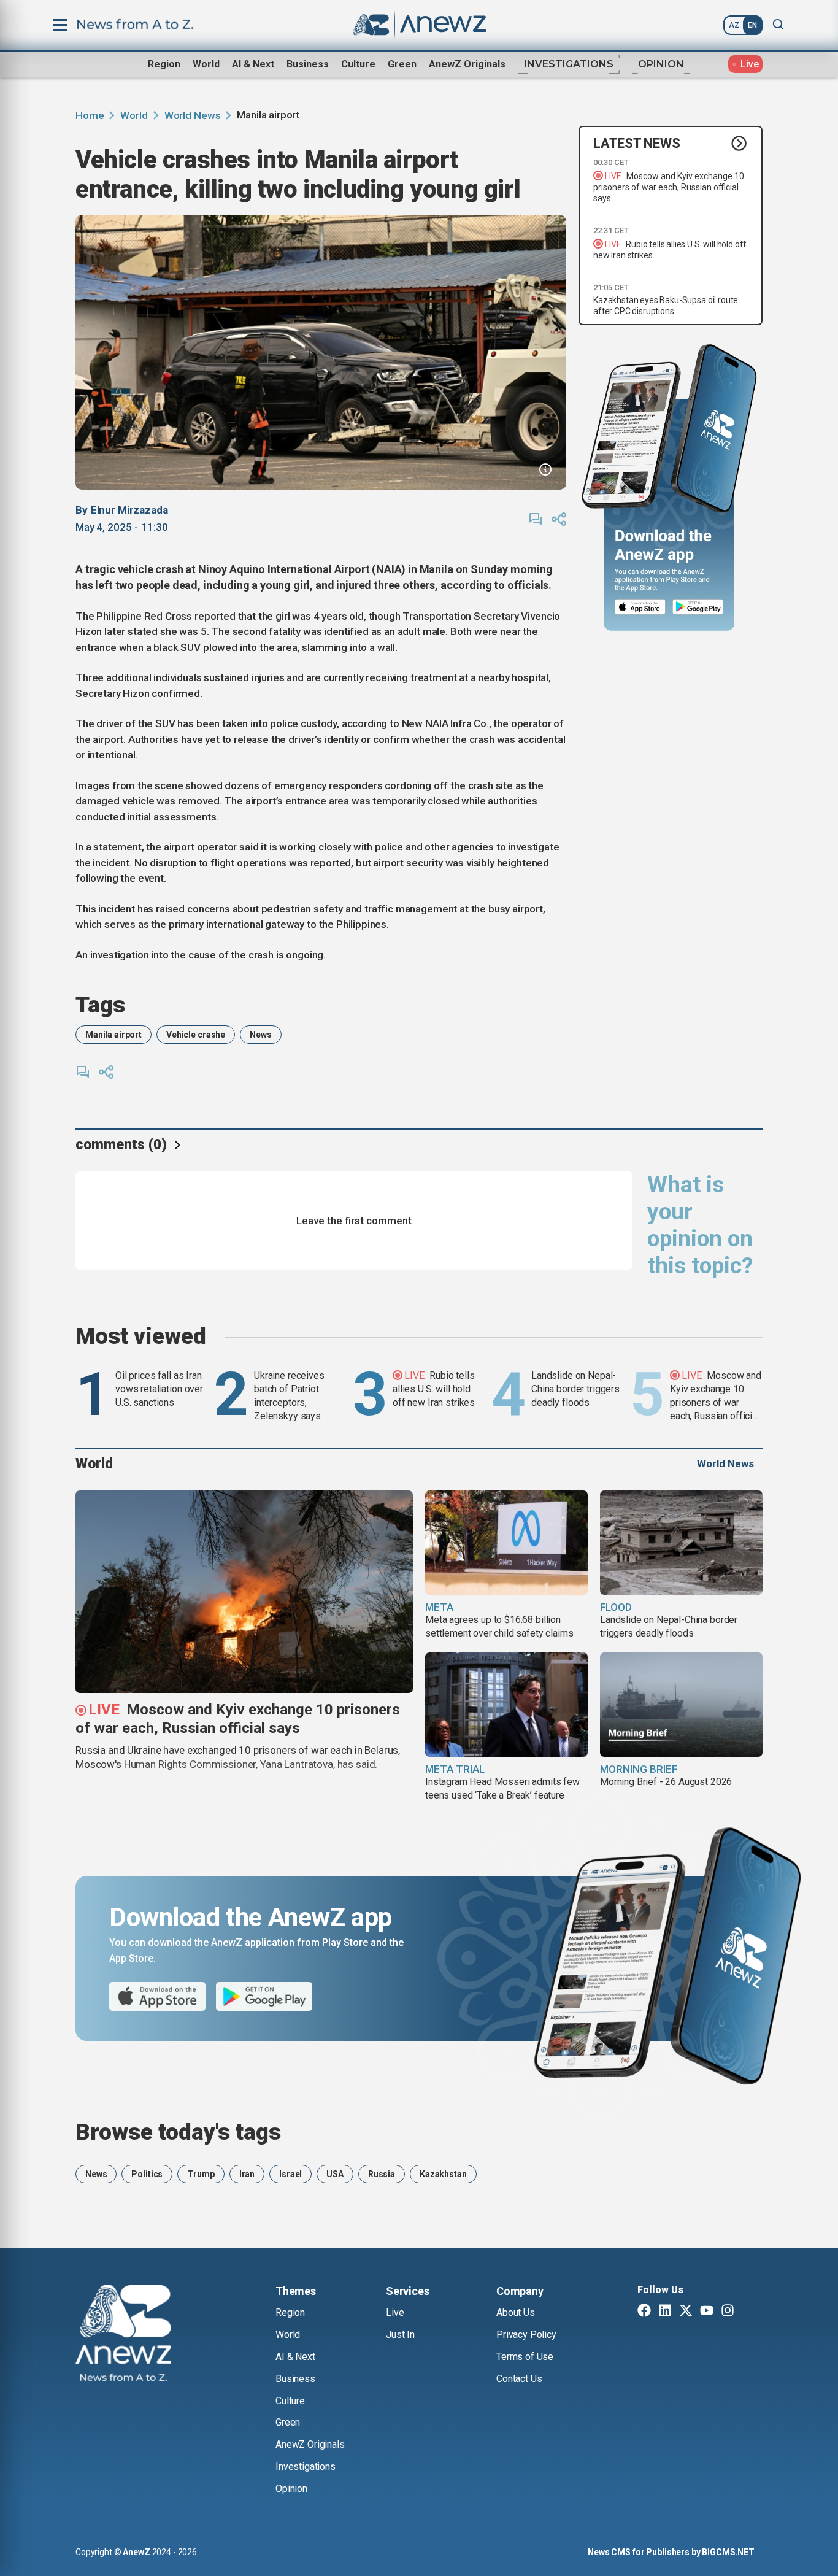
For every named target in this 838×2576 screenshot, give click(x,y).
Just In (400, 2335)
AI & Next (253, 64)
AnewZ (136, 2552)
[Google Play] (701, 607)
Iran (247, 2174)
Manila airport (113, 1035)
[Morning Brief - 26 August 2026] (681, 1705)
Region (164, 64)
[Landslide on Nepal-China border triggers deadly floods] (681, 1543)
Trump (201, 2174)
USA (335, 2174)
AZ (734, 25)
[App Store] (640, 607)
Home (90, 115)
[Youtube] (707, 2312)
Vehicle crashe (196, 1035)
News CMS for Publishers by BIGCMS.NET (671, 2552)
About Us (516, 2312)
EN (752, 25)
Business (308, 64)
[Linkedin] (665, 2312)
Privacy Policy (526, 2335)
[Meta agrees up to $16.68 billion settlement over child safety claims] (506, 1543)
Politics (147, 2174)
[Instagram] (728, 2312)
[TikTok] (748, 2312)
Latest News (637, 143)
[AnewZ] (123, 2335)
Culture (358, 64)
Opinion (661, 64)
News (260, 1035)
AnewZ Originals (467, 64)
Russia (382, 2174)
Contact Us (519, 2379)
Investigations (569, 64)
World (206, 64)
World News (193, 115)
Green (402, 64)
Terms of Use (525, 2357)
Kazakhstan (443, 2174)
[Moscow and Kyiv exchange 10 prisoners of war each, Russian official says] (244, 1592)
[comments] (536, 519)
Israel (290, 2174)
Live (395, 2312)
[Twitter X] (686, 2312)
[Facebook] (644, 2312)
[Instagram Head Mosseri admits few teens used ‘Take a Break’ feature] (506, 1705)
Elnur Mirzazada (129, 510)
